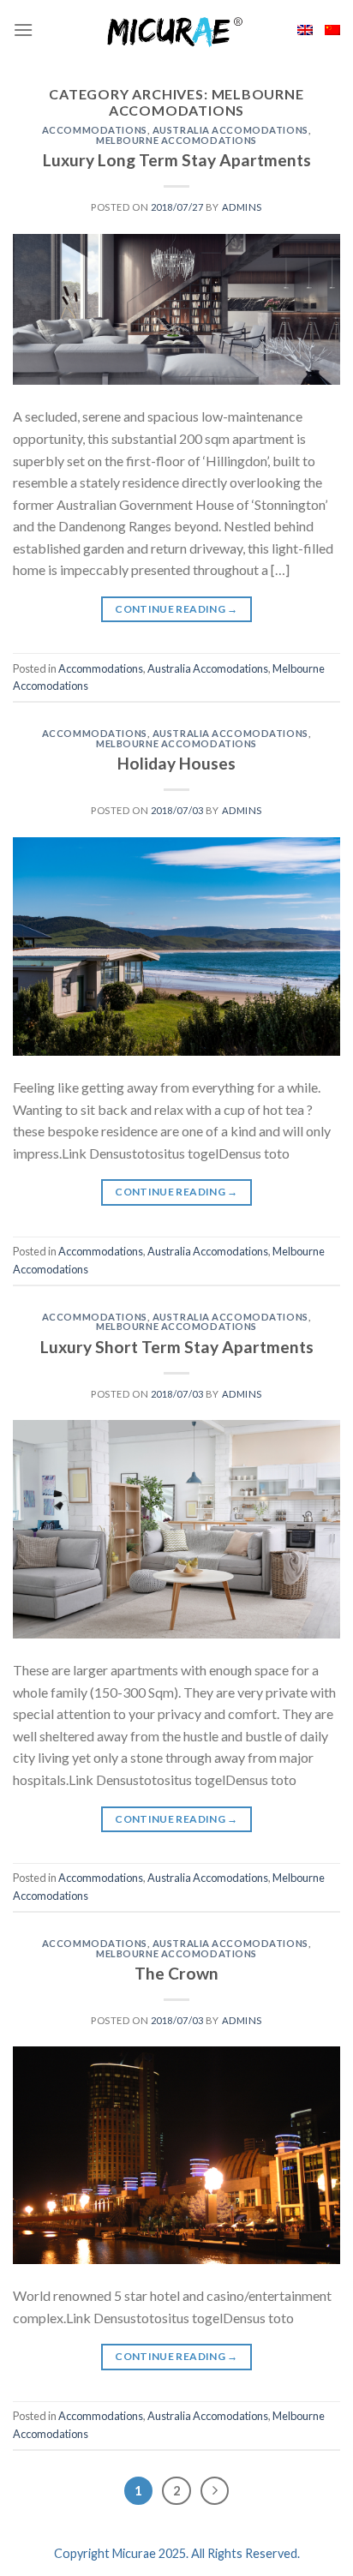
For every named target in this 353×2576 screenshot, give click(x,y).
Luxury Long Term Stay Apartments (177, 160)
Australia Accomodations (230, 130)
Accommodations (95, 130)
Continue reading (176, 609)
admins (242, 207)
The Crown (176, 1973)
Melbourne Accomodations (176, 140)
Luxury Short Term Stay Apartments (177, 1347)
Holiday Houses (176, 763)
